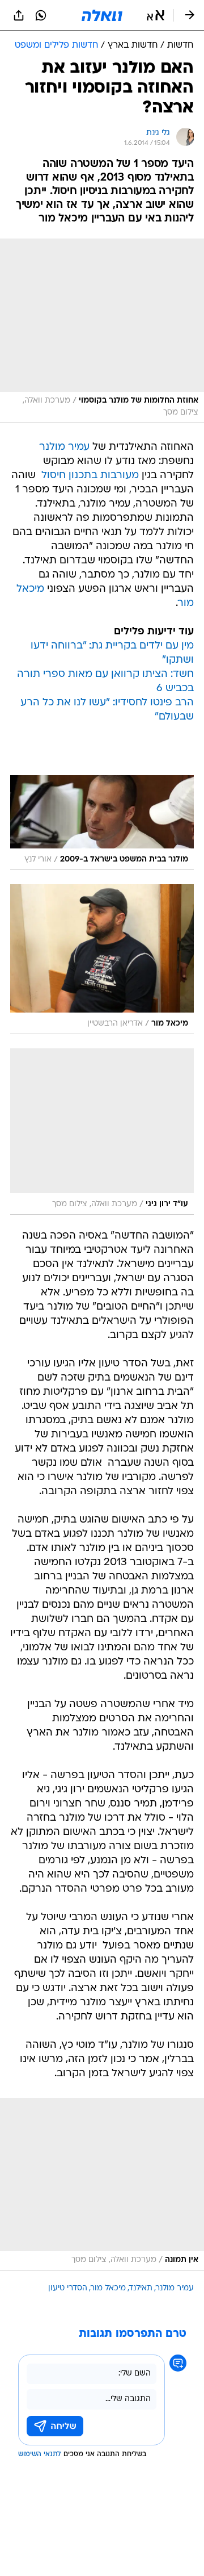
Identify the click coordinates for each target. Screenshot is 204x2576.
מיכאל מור (108, 2288)
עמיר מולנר (64, 447)
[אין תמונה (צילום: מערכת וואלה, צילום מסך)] (102, 2184)
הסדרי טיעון (68, 2288)
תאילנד (141, 2288)
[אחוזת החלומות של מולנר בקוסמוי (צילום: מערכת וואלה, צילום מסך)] (102, 331)
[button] (156, 15)
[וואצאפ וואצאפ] (41, 15)
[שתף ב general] (19, 15)
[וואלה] (102, 15)
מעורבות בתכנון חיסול (90, 476)
